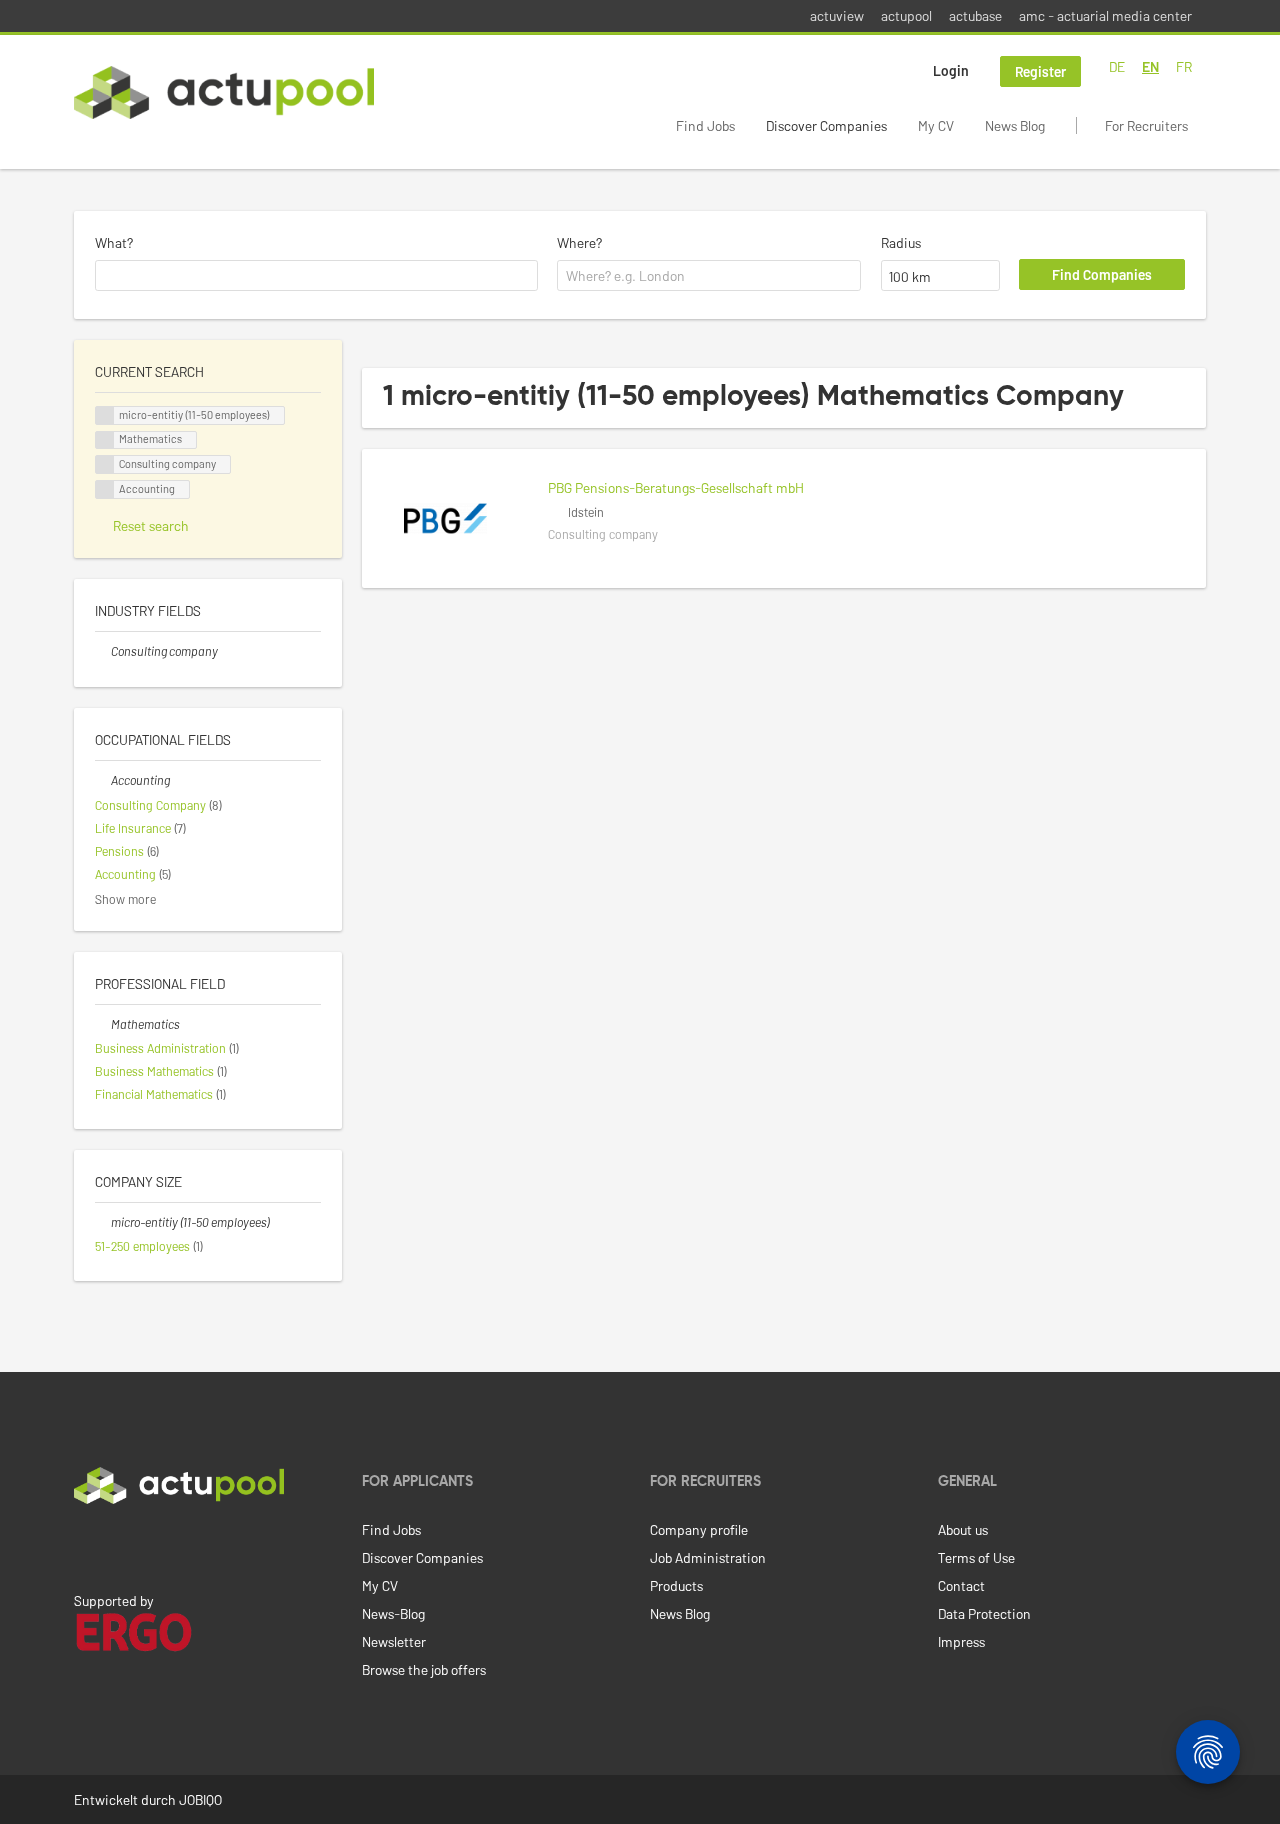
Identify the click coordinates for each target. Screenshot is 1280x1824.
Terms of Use (976, 1557)
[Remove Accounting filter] (103, 780)
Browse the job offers (424, 1669)
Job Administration (708, 1557)
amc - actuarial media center (1105, 15)
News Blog (1015, 125)
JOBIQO (200, 1799)
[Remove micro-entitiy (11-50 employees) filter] (103, 1222)
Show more (125, 899)
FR (1184, 66)
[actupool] (224, 92)
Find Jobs (705, 125)
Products (676, 1585)
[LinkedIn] (85, 1546)
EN (1150, 66)
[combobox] (316, 276)
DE (1117, 66)
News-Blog (393, 1613)
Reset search (151, 525)
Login (951, 70)
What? (114, 242)
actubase (975, 15)
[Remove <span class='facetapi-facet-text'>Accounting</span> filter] (105, 489)
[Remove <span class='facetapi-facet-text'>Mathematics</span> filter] (105, 440)
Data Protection (984, 1613)
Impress (961, 1641)
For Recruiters (1146, 125)
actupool (906, 15)
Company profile (699, 1529)
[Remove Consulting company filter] (103, 651)
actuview (837, 15)
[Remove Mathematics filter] (103, 1024)
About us (963, 1529)
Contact (961, 1585)
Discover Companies (826, 125)
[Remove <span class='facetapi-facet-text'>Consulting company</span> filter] (105, 464)
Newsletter (394, 1641)
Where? (579, 242)
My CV (936, 125)
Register (1040, 71)
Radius (901, 242)
